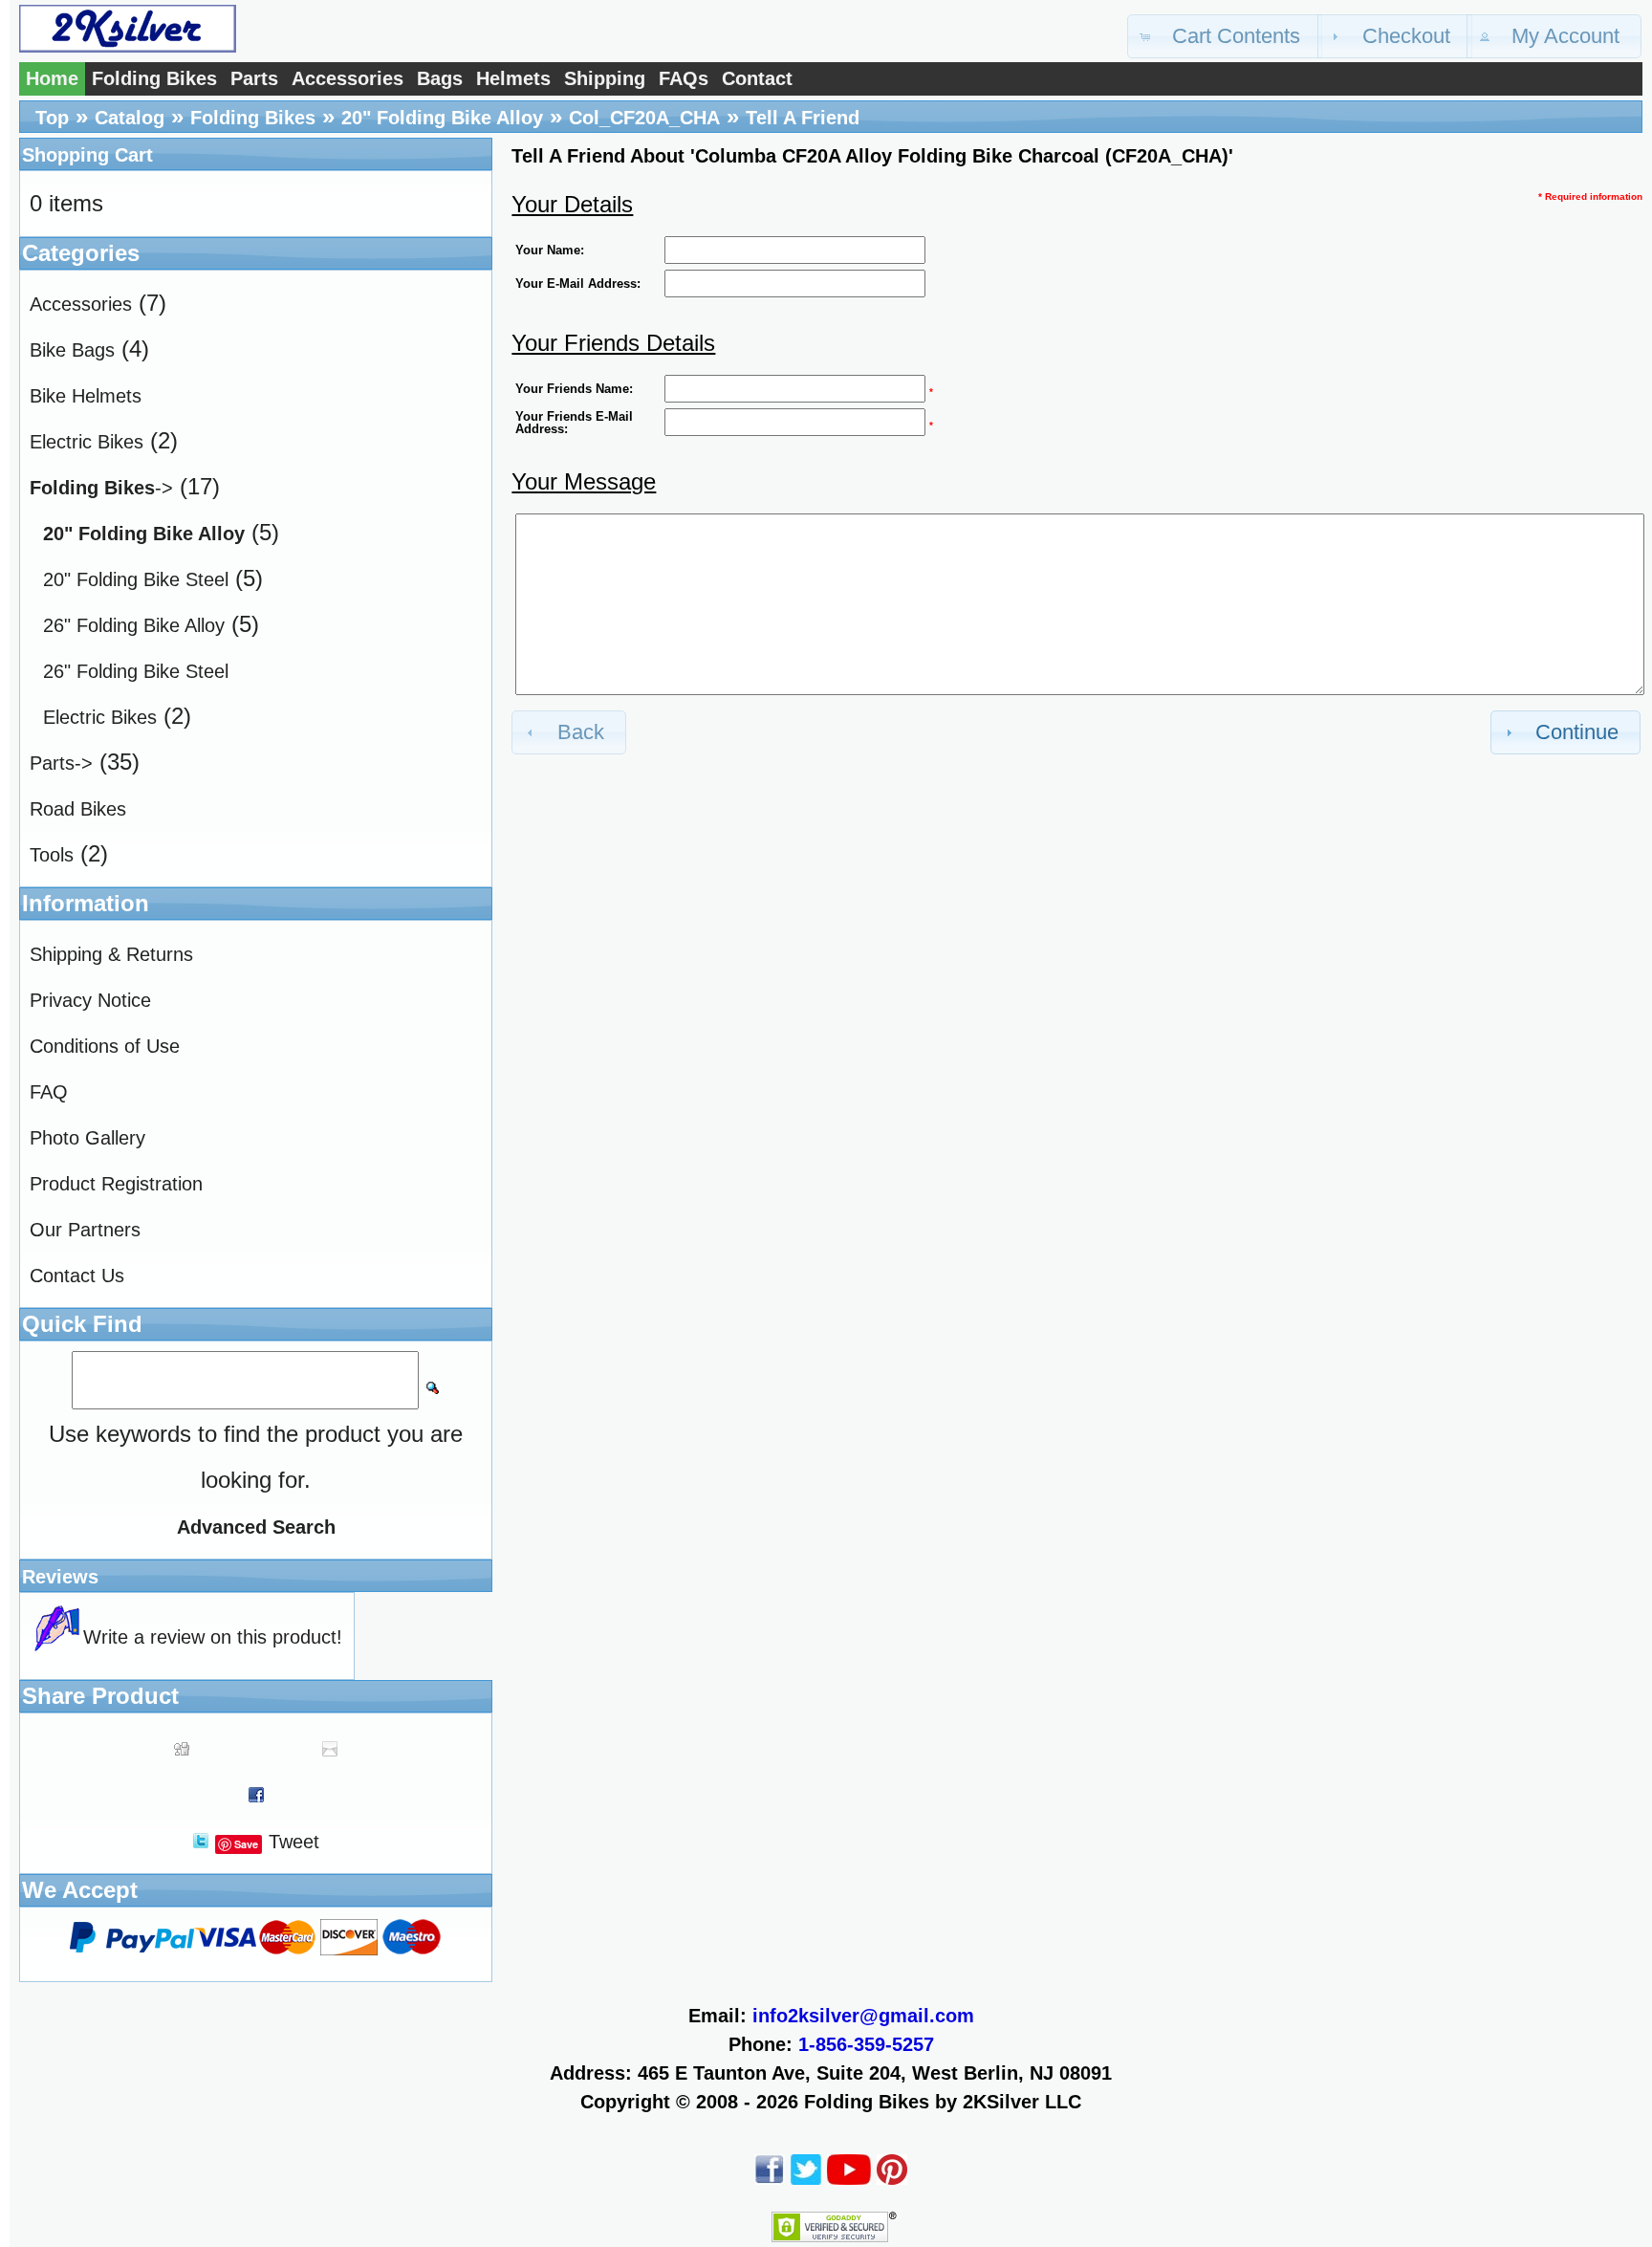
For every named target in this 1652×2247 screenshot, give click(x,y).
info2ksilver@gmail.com (863, 2016)
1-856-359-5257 (866, 2044)
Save (246, 1844)
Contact (757, 78)
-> (101, 488)
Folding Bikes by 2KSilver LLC (943, 2102)
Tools (52, 855)
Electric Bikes (87, 442)
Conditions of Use (105, 1046)
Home (52, 78)
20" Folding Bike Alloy (442, 118)
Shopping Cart (87, 155)
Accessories (348, 78)
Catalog (130, 118)
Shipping (605, 78)
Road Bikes (78, 809)
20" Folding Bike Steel (136, 579)
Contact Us (77, 1276)
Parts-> (61, 763)
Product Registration (116, 1184)
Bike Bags (72, 350)
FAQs (684, 78)
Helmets (513, 78)
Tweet (294, 1842)
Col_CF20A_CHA (644, 118)
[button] (1225, 36)
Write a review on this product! (213, 1637)
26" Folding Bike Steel (136, 671)
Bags (440, 78)
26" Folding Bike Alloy (134, 625)
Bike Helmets (86, 396)
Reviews (60, 1577)
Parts (254, 78)
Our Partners (85, 1230)
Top (52, 118)
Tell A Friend (803, 118)
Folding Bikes (154, 78)
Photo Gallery (87, 1138)
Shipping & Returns (111, 954)
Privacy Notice (90, 1000)
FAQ (49, 1092)
